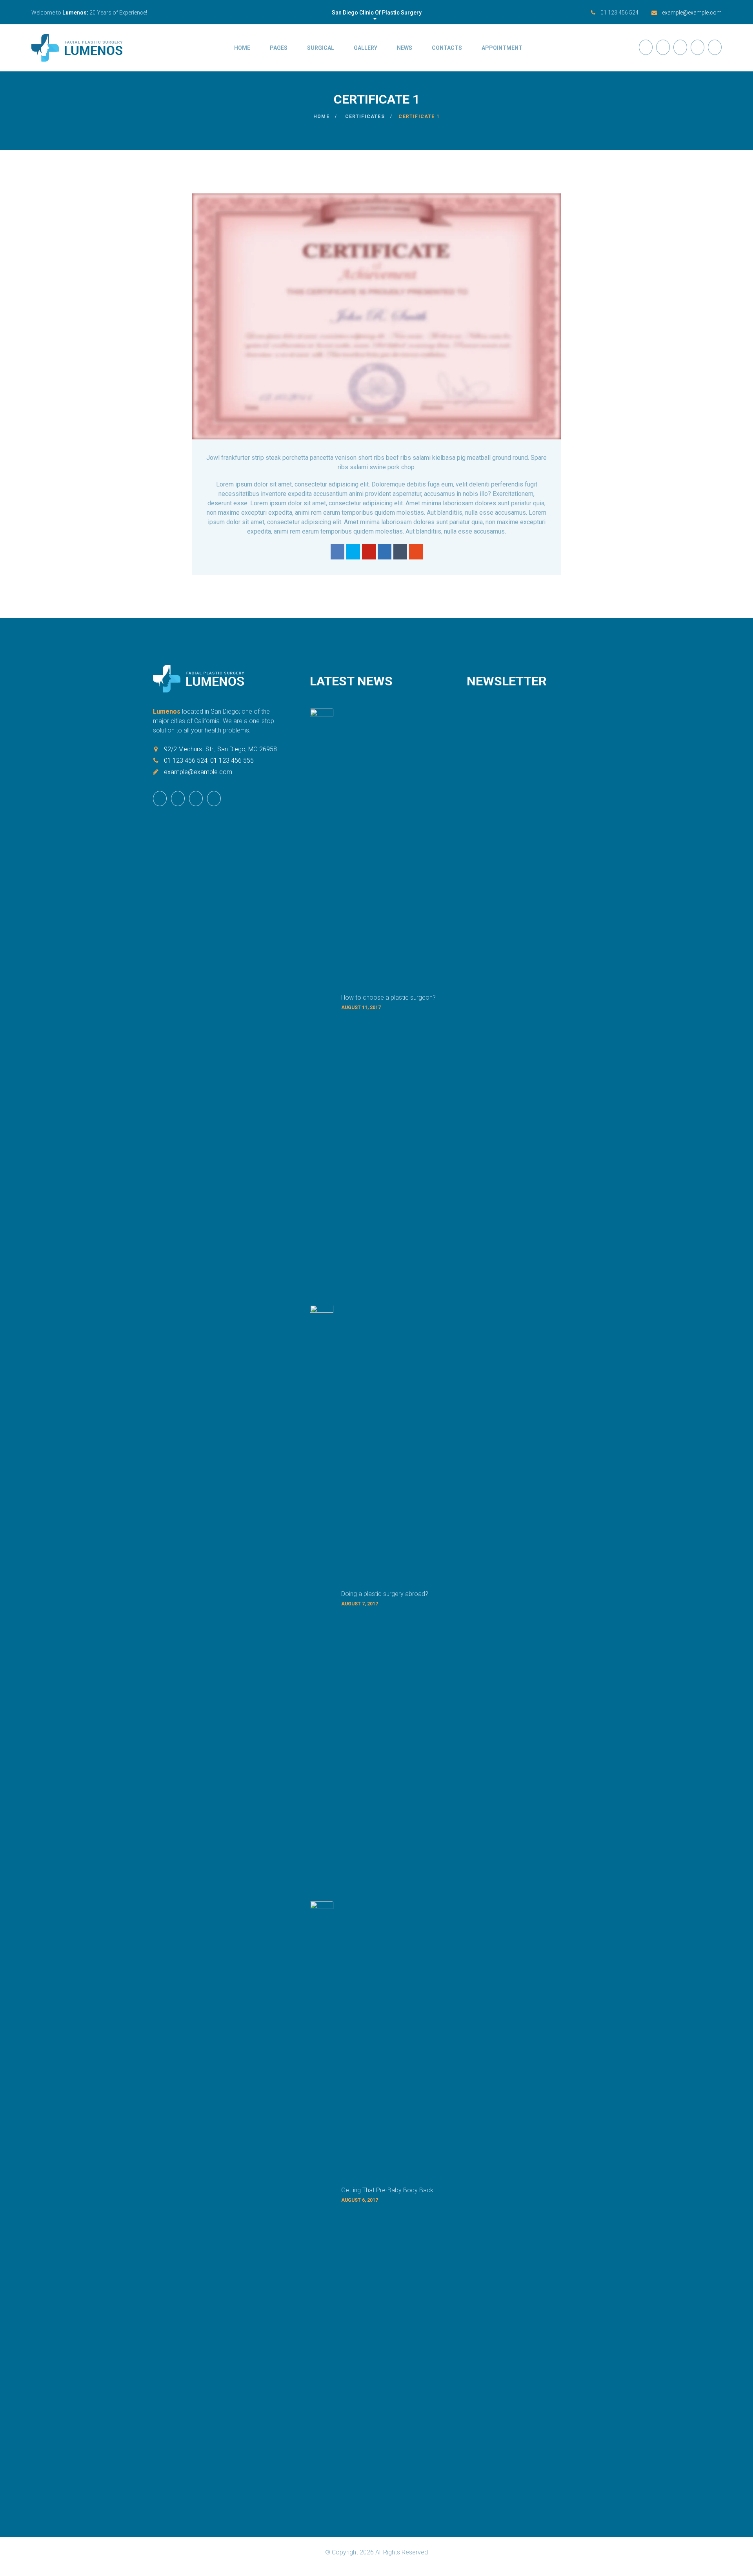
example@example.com (692, 13)
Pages (279, 48)
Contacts (447, 48)
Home (242, 48)
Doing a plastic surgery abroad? (385, 1594)
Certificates (365, 117)
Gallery (366, 48)
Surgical (321, 48)
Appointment (502, 48)
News (405, 48)
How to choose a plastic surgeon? (388, 997)
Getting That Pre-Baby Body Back (387, 2190)
